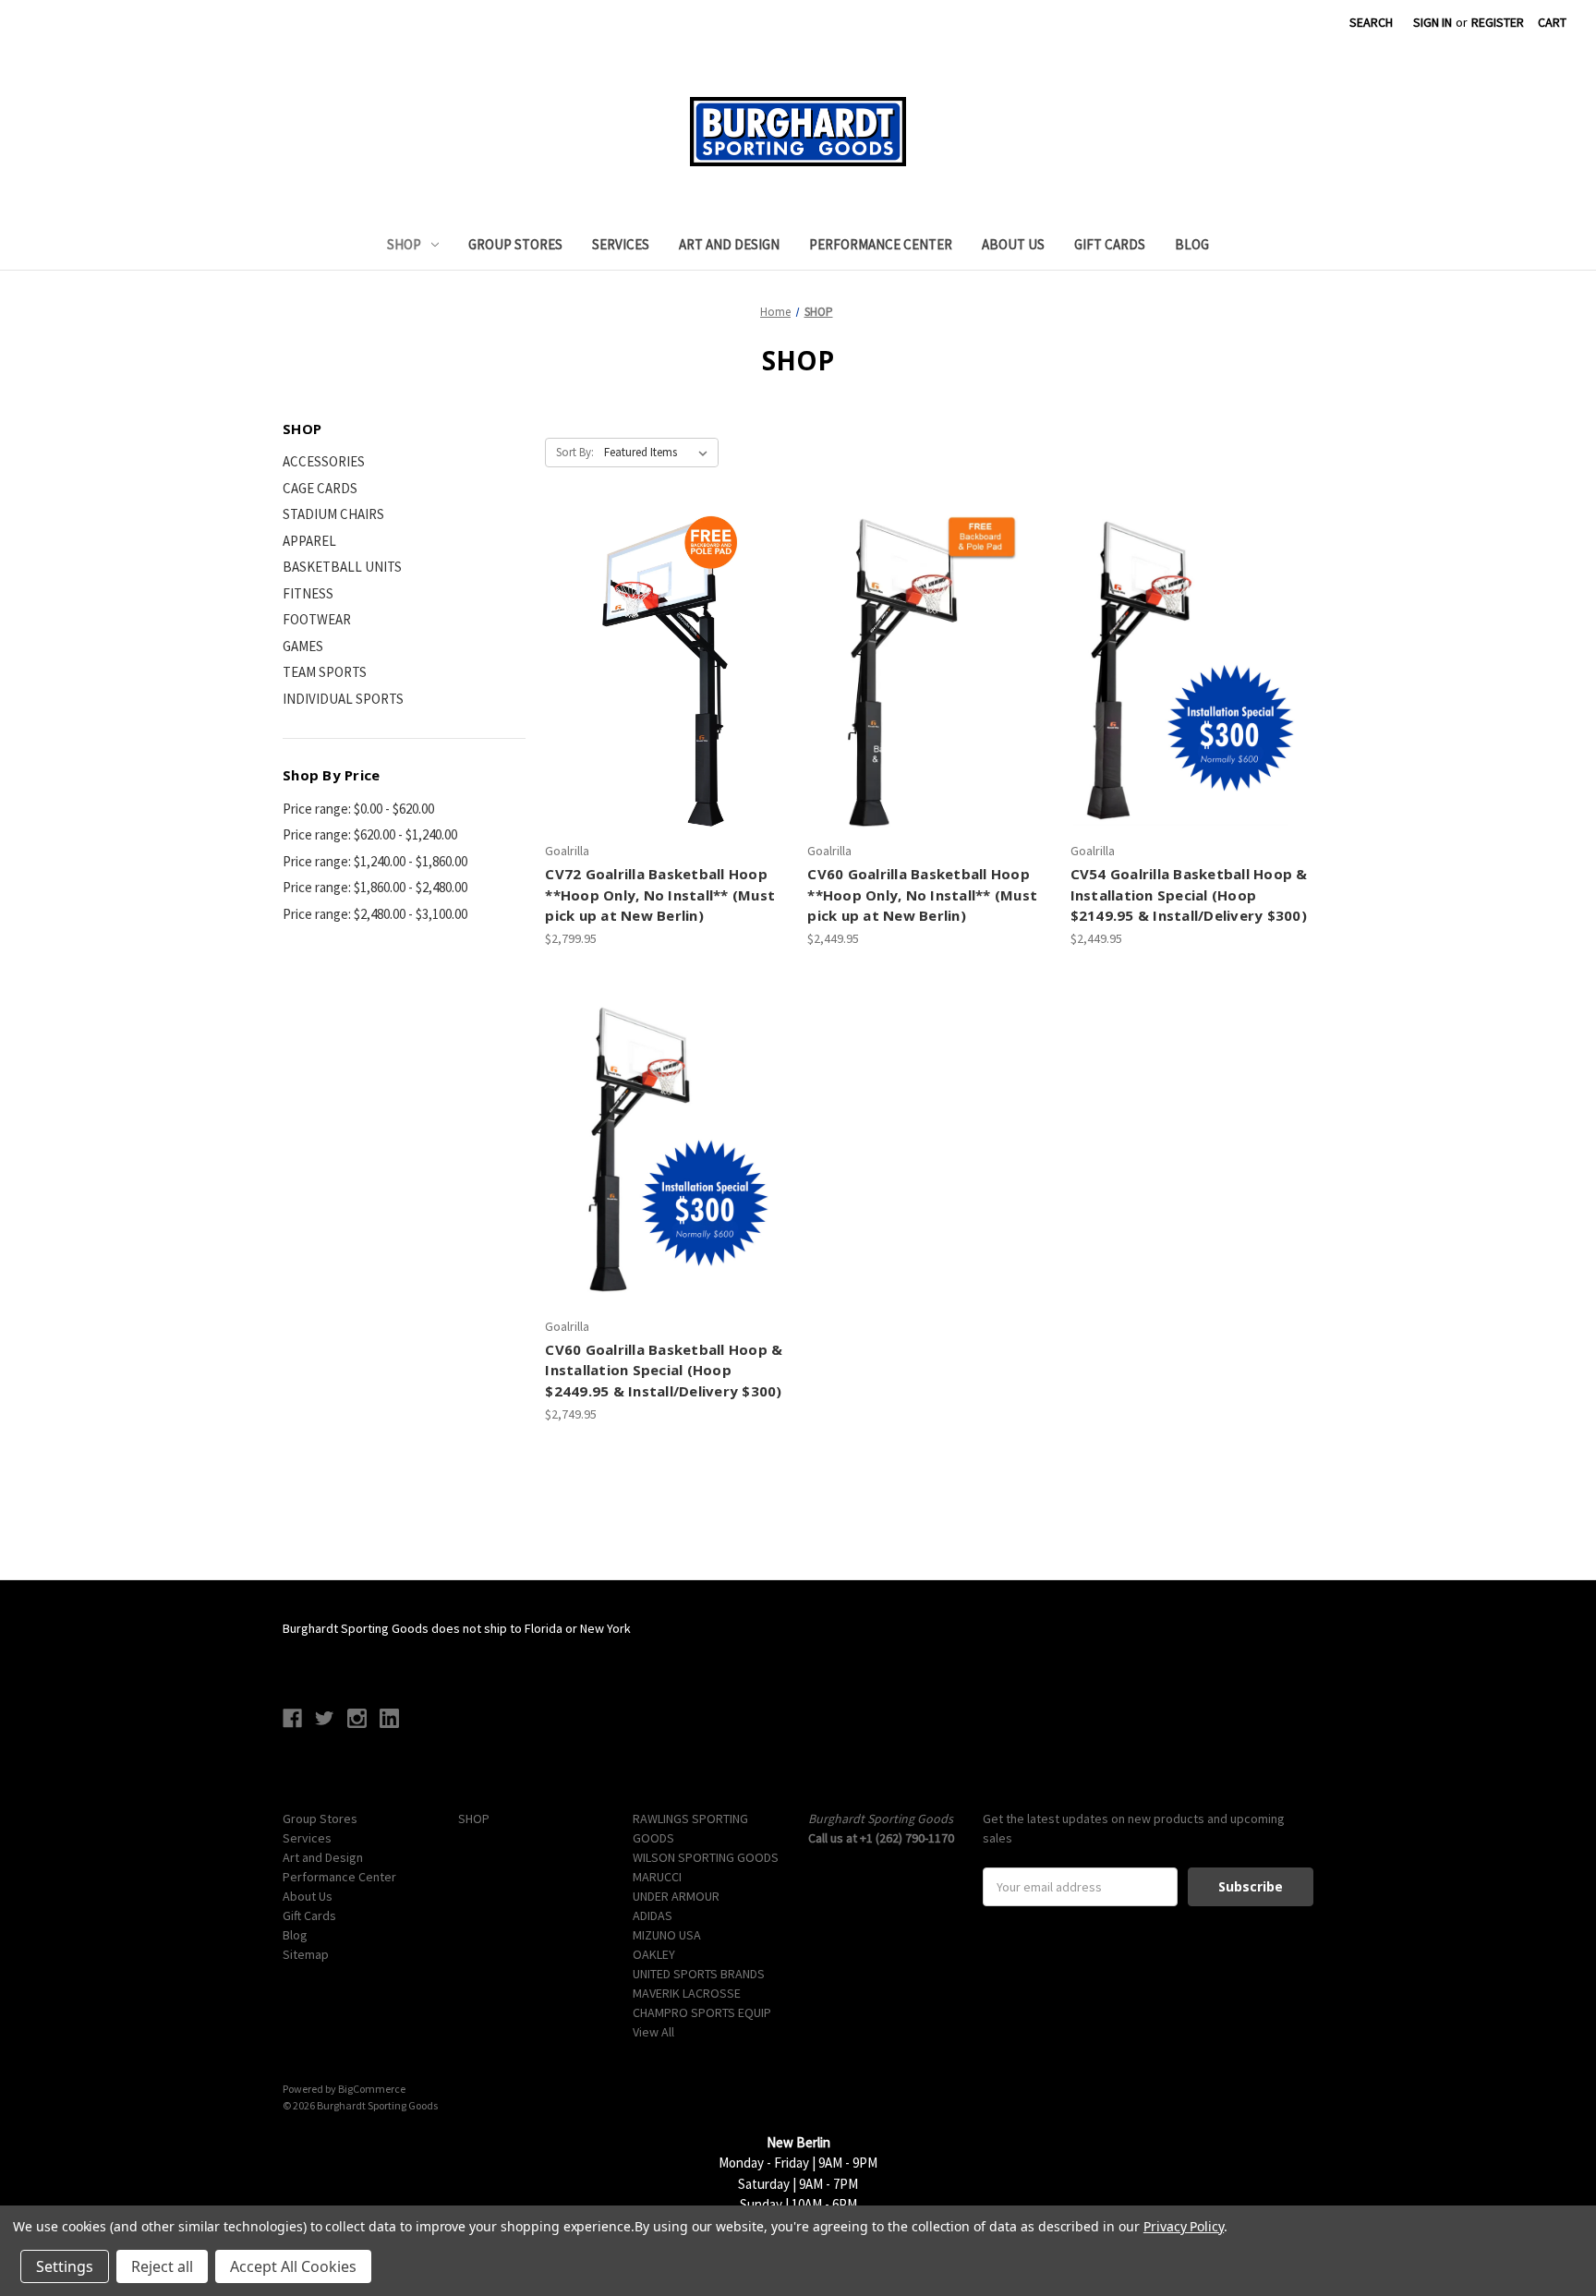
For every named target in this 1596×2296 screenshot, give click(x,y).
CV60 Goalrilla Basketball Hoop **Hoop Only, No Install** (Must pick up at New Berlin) (922, 894)
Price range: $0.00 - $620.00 (358, 809)
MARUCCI (657, 1877)
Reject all (162, 2266)
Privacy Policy (1184, 2226)
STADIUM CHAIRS (333, 514)
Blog (1192, 244)
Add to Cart (667, 705)
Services (621, 244)
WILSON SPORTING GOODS (706, 1857)
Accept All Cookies (293, 2266)
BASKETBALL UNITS (342, 567)
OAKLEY (654, 1954)
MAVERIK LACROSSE (687, 1993)
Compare (661, 672)
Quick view (664, 639)
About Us (1013, 244)
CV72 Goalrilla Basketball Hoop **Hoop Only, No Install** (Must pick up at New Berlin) (660, 894)
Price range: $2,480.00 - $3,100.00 (375, 914)
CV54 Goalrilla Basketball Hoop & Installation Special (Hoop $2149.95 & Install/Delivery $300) (1189, 894)
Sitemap (306, 1954)
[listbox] (659, 453)
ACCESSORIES (324, 461)
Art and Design (729, 244)
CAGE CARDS (320, 488)
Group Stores (515, 244)
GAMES (303, 646)
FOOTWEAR (317, 619)
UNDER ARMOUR (676, 1896)
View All (653, 2032)
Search (1371, 22)
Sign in (1433, 22)
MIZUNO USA (667, 1935)
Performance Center (881, 244)
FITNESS (308, 593)
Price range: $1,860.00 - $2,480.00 (375, 887)
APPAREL (309, 541)
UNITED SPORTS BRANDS (699, 1974)
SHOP (404, 244)
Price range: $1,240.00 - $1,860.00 (375, 861)
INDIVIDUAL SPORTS (343, 699)
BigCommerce (372, 2089)
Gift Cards (1110, 244)
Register (1498, 22)
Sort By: (575, 452)
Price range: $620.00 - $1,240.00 (370, 834)
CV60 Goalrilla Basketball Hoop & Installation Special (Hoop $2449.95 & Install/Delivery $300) (664, 1370)
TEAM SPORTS (325, 672)
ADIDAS (653, 1915)
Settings (65, 2266)
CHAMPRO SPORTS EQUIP (702, 2012)
